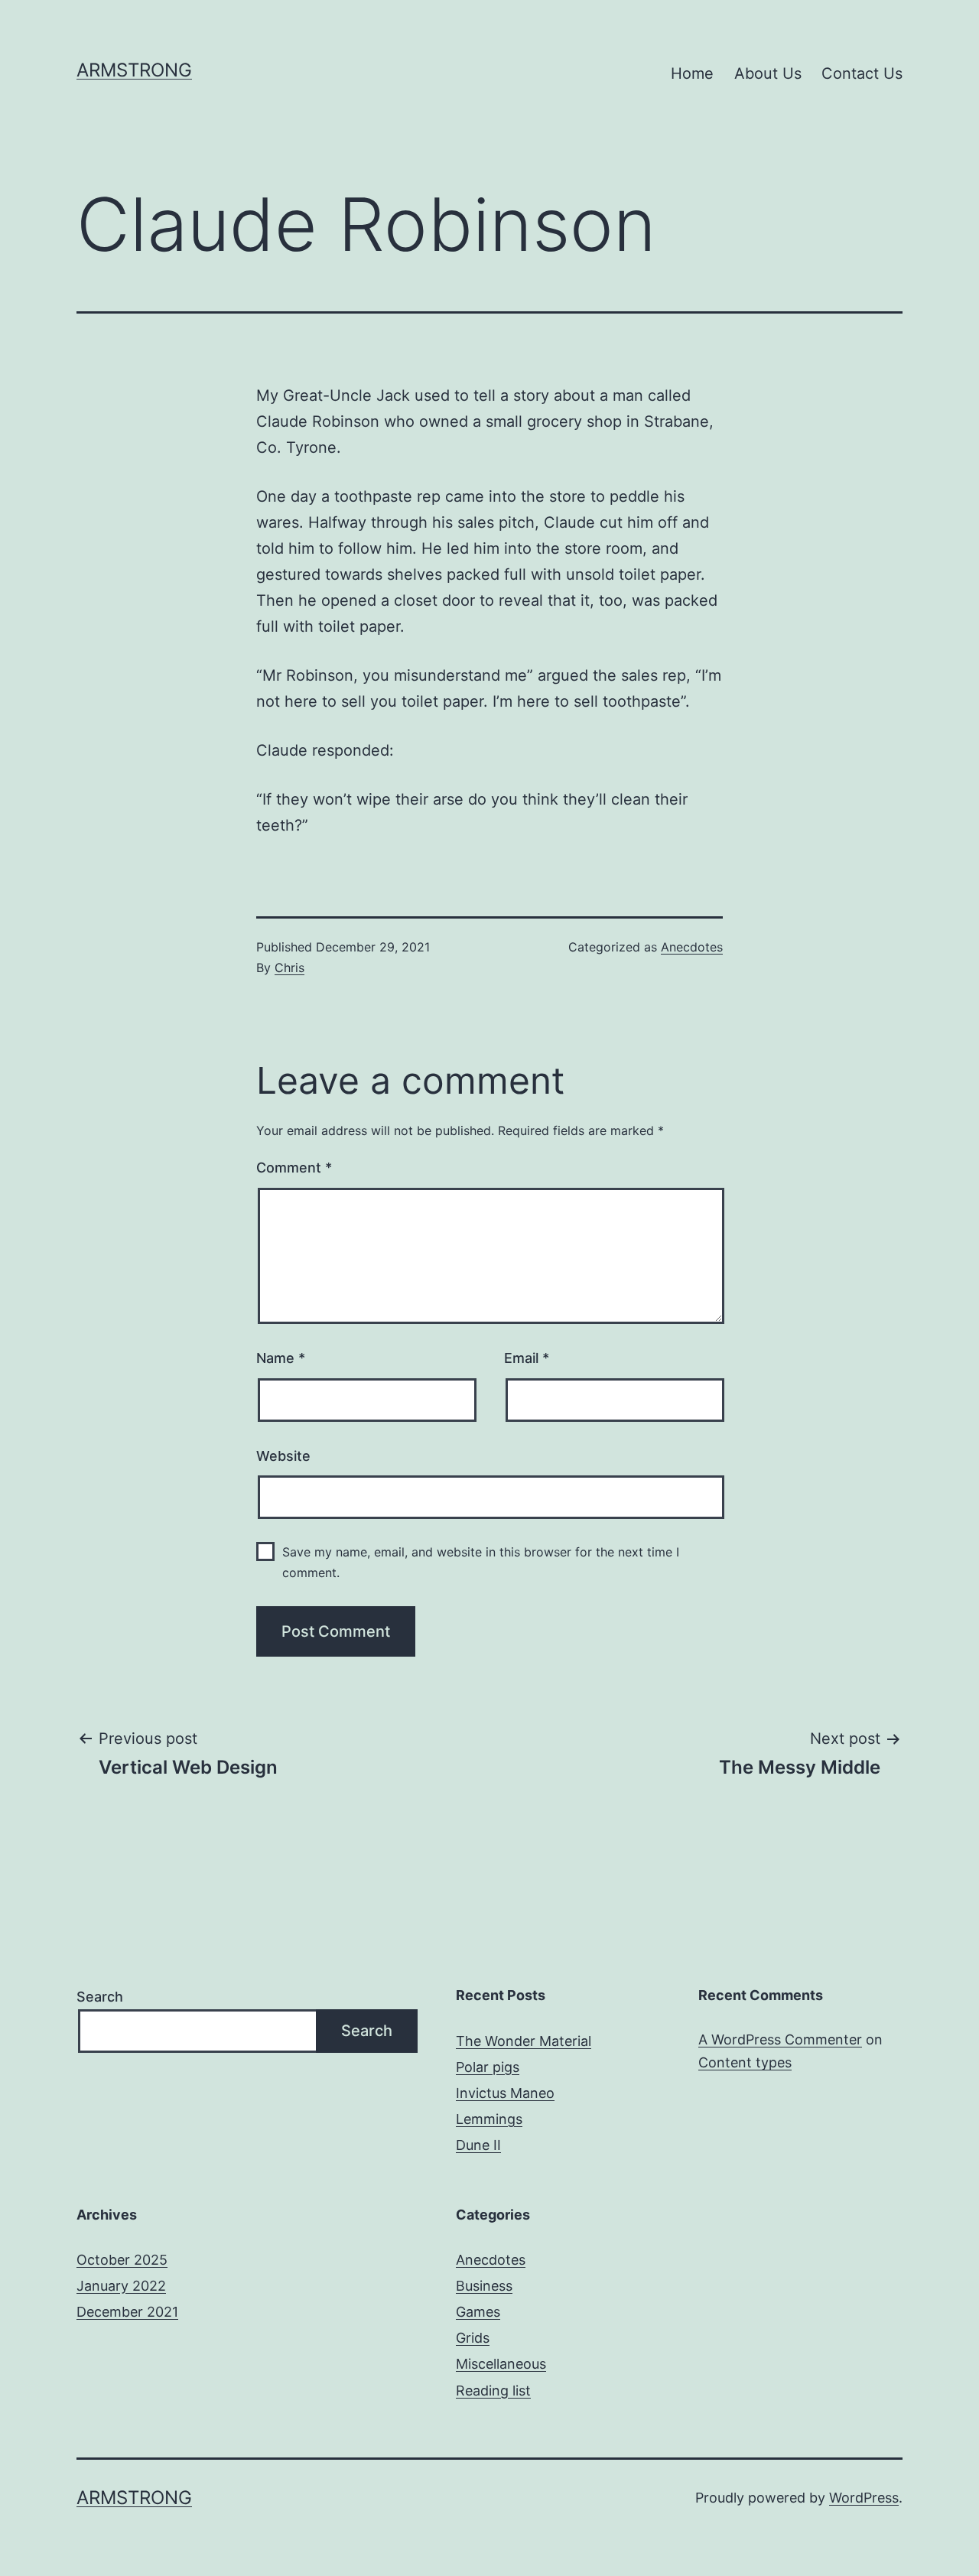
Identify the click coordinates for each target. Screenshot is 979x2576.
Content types (745, 2062)
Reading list (493, 2391)
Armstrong (134, 70)
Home (692, 73)
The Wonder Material (524, 2041)
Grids (473, 2338)
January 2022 (121, 2286)
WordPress (864, 2498)
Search (100, 1997)
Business (484, 2286)
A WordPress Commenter (780, 2039)
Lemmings (489, 2119)
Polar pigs (488, 2067)
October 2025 (122, 2260)
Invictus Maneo (505, 2093)
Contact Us (862, 73)
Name (281, 1358)
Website (283, 1456)
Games (478, 2312)
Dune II (478, 2145)
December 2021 (127, 2312)
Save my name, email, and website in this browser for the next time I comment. (481, 1562)
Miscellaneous (501, 2364)
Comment (294, 1168)
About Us (768, 73)
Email (527, 1358)
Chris (289, 968)
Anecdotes (692, 947)
